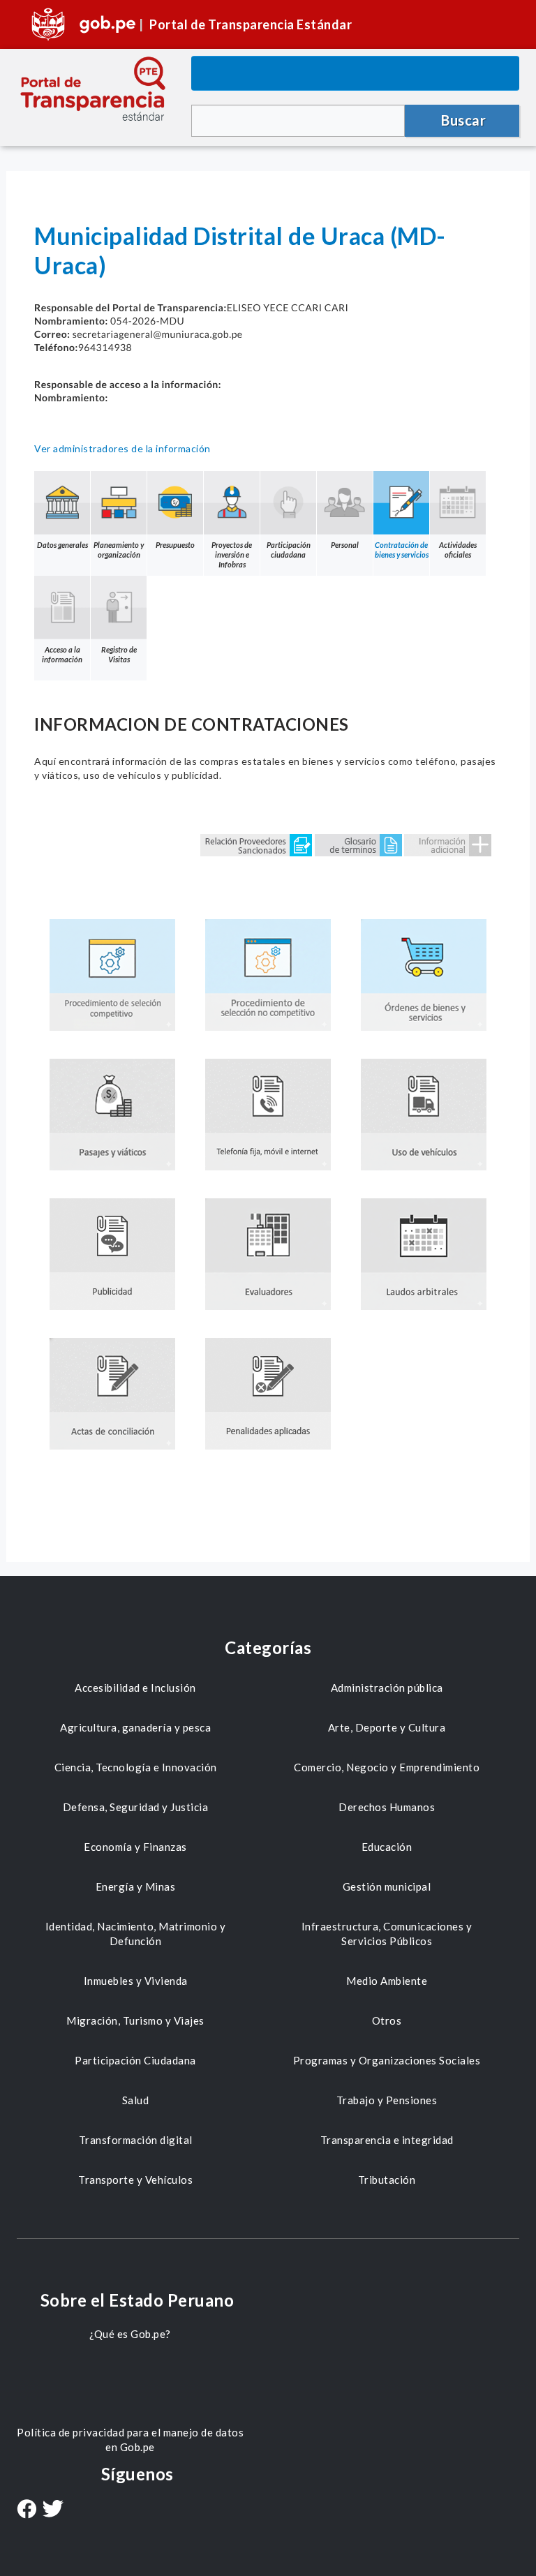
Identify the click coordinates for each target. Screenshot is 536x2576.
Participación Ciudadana (135, 2060)
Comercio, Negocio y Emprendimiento (387, 1767)
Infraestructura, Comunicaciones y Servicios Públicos (387, 1934)
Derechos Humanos (387, 1807)
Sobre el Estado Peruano (137, 2300)
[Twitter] (53, 2510)
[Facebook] (27, 2510)
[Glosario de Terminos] (358, 844)
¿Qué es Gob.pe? (130, 2334)
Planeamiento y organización (119, 550)
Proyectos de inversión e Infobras (232, 554)
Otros (387, 2020)
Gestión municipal (387, 1886)
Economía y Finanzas (135, 1847)
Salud (136, 2100)
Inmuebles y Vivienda (136, 1981)
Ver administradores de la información (122, 448)
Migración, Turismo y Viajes (135, 2020)
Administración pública (387, 1688)
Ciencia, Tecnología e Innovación (136, 1767)
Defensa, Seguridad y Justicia (136, 1807)
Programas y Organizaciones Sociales (387, 2060)
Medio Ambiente (387, 1981)
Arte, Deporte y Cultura (387, 1727)
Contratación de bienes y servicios (402, 550)
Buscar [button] (463, 120)
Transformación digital (136, 2140)
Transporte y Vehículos (135, 2180)
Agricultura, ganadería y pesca (135, 1727)
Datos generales (62, 545)
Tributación (387, 2180)
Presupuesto (175, 545)
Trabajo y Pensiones (387, 2100)
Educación (387, 1847)
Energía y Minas (136, 1886)
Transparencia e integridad (387, 2140)
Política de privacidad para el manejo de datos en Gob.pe (130, 2440)
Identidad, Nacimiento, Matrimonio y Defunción (136, 1934)
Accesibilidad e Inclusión (135, 1688)
